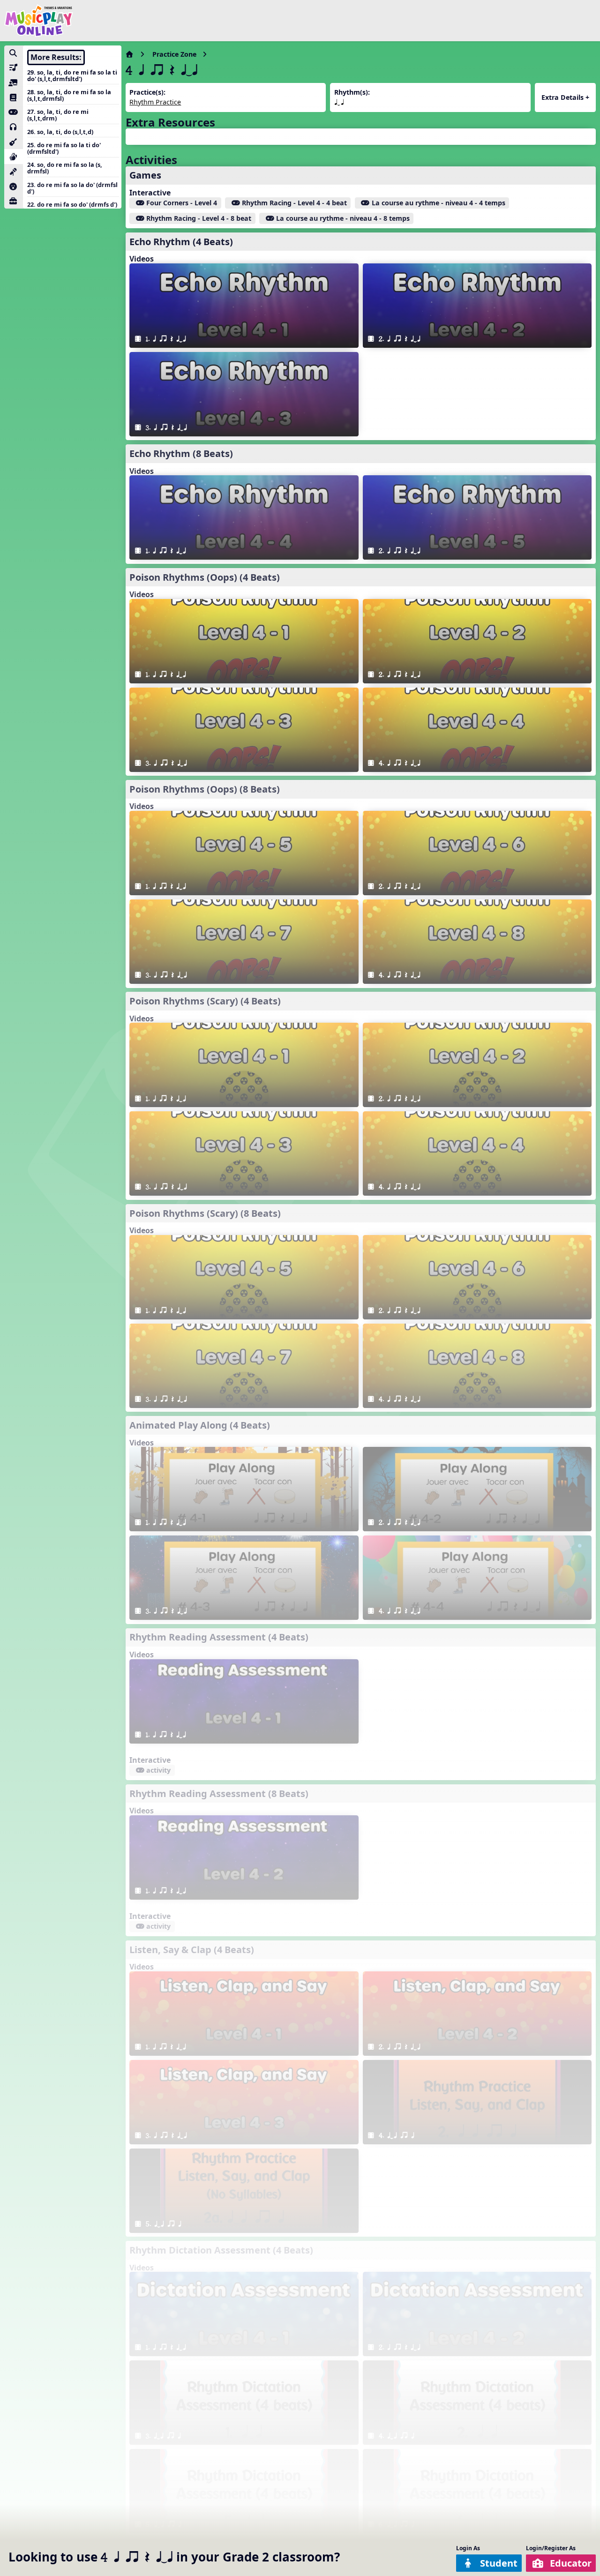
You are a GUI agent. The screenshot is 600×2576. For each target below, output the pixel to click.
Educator (571, 2563)
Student (499, 2563)
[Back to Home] (39, 21)
